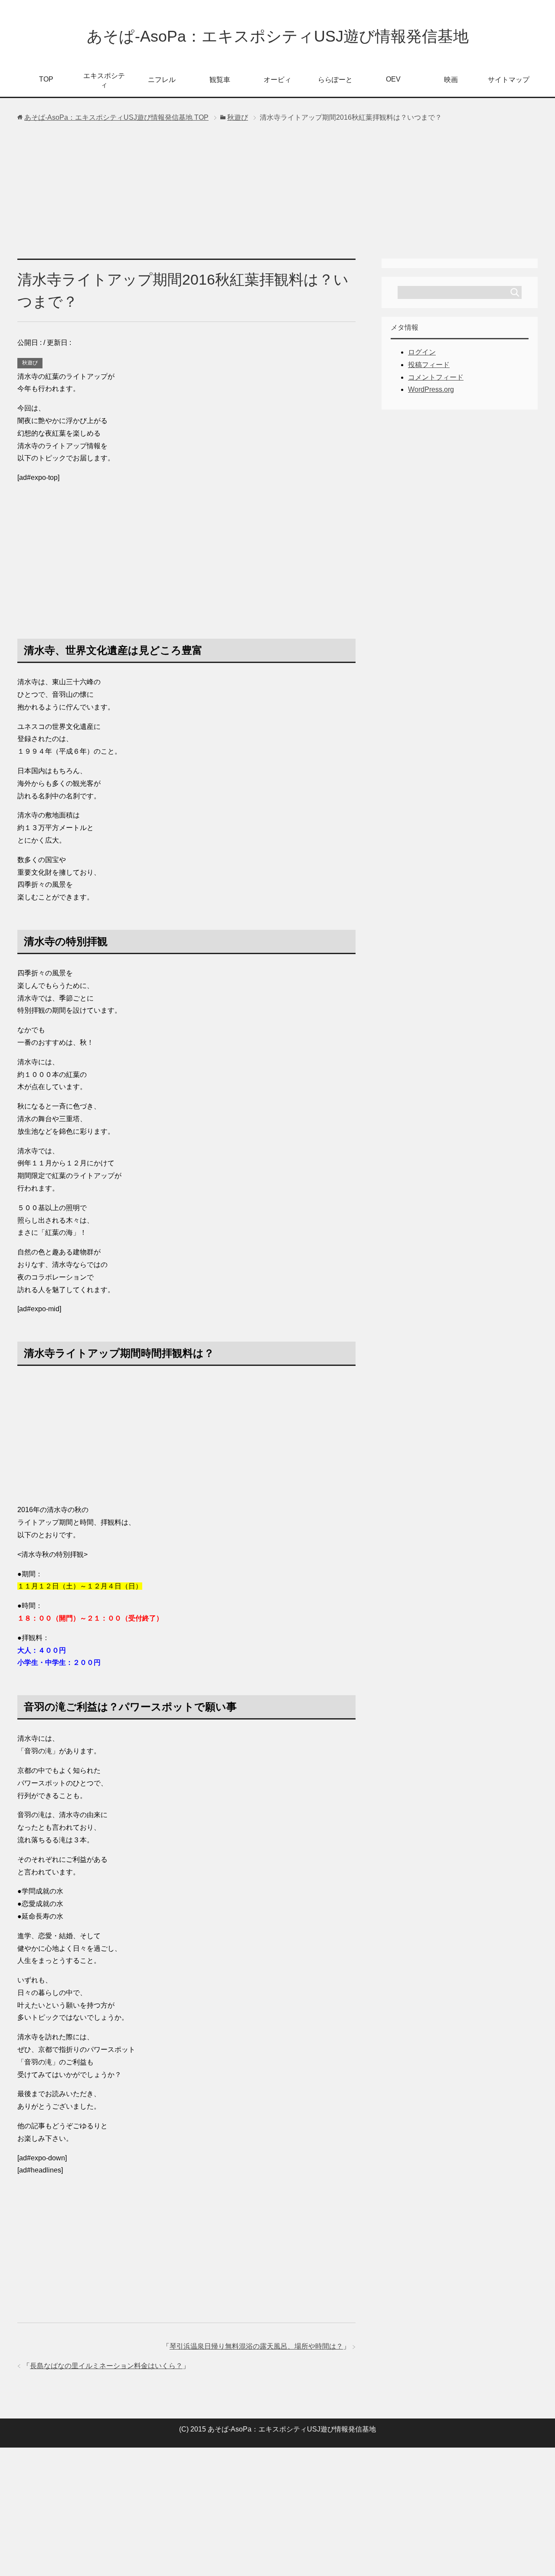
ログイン (422, 352)
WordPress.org (431, 389)
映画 (451, 80)
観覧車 (220, 80)
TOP (46, 79)
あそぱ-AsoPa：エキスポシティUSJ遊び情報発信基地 (278, 36)
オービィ (277, 80)
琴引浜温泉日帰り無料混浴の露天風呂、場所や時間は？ (256, 2346)
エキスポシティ (104, 80)
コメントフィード (436, 377)
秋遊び (30, 363)
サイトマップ (509, 80)
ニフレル (162, 80)
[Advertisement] (277, 194)
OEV (393, 79)
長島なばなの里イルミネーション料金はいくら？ (106, 2366)
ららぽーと (335, 80)
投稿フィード (429, 365)
